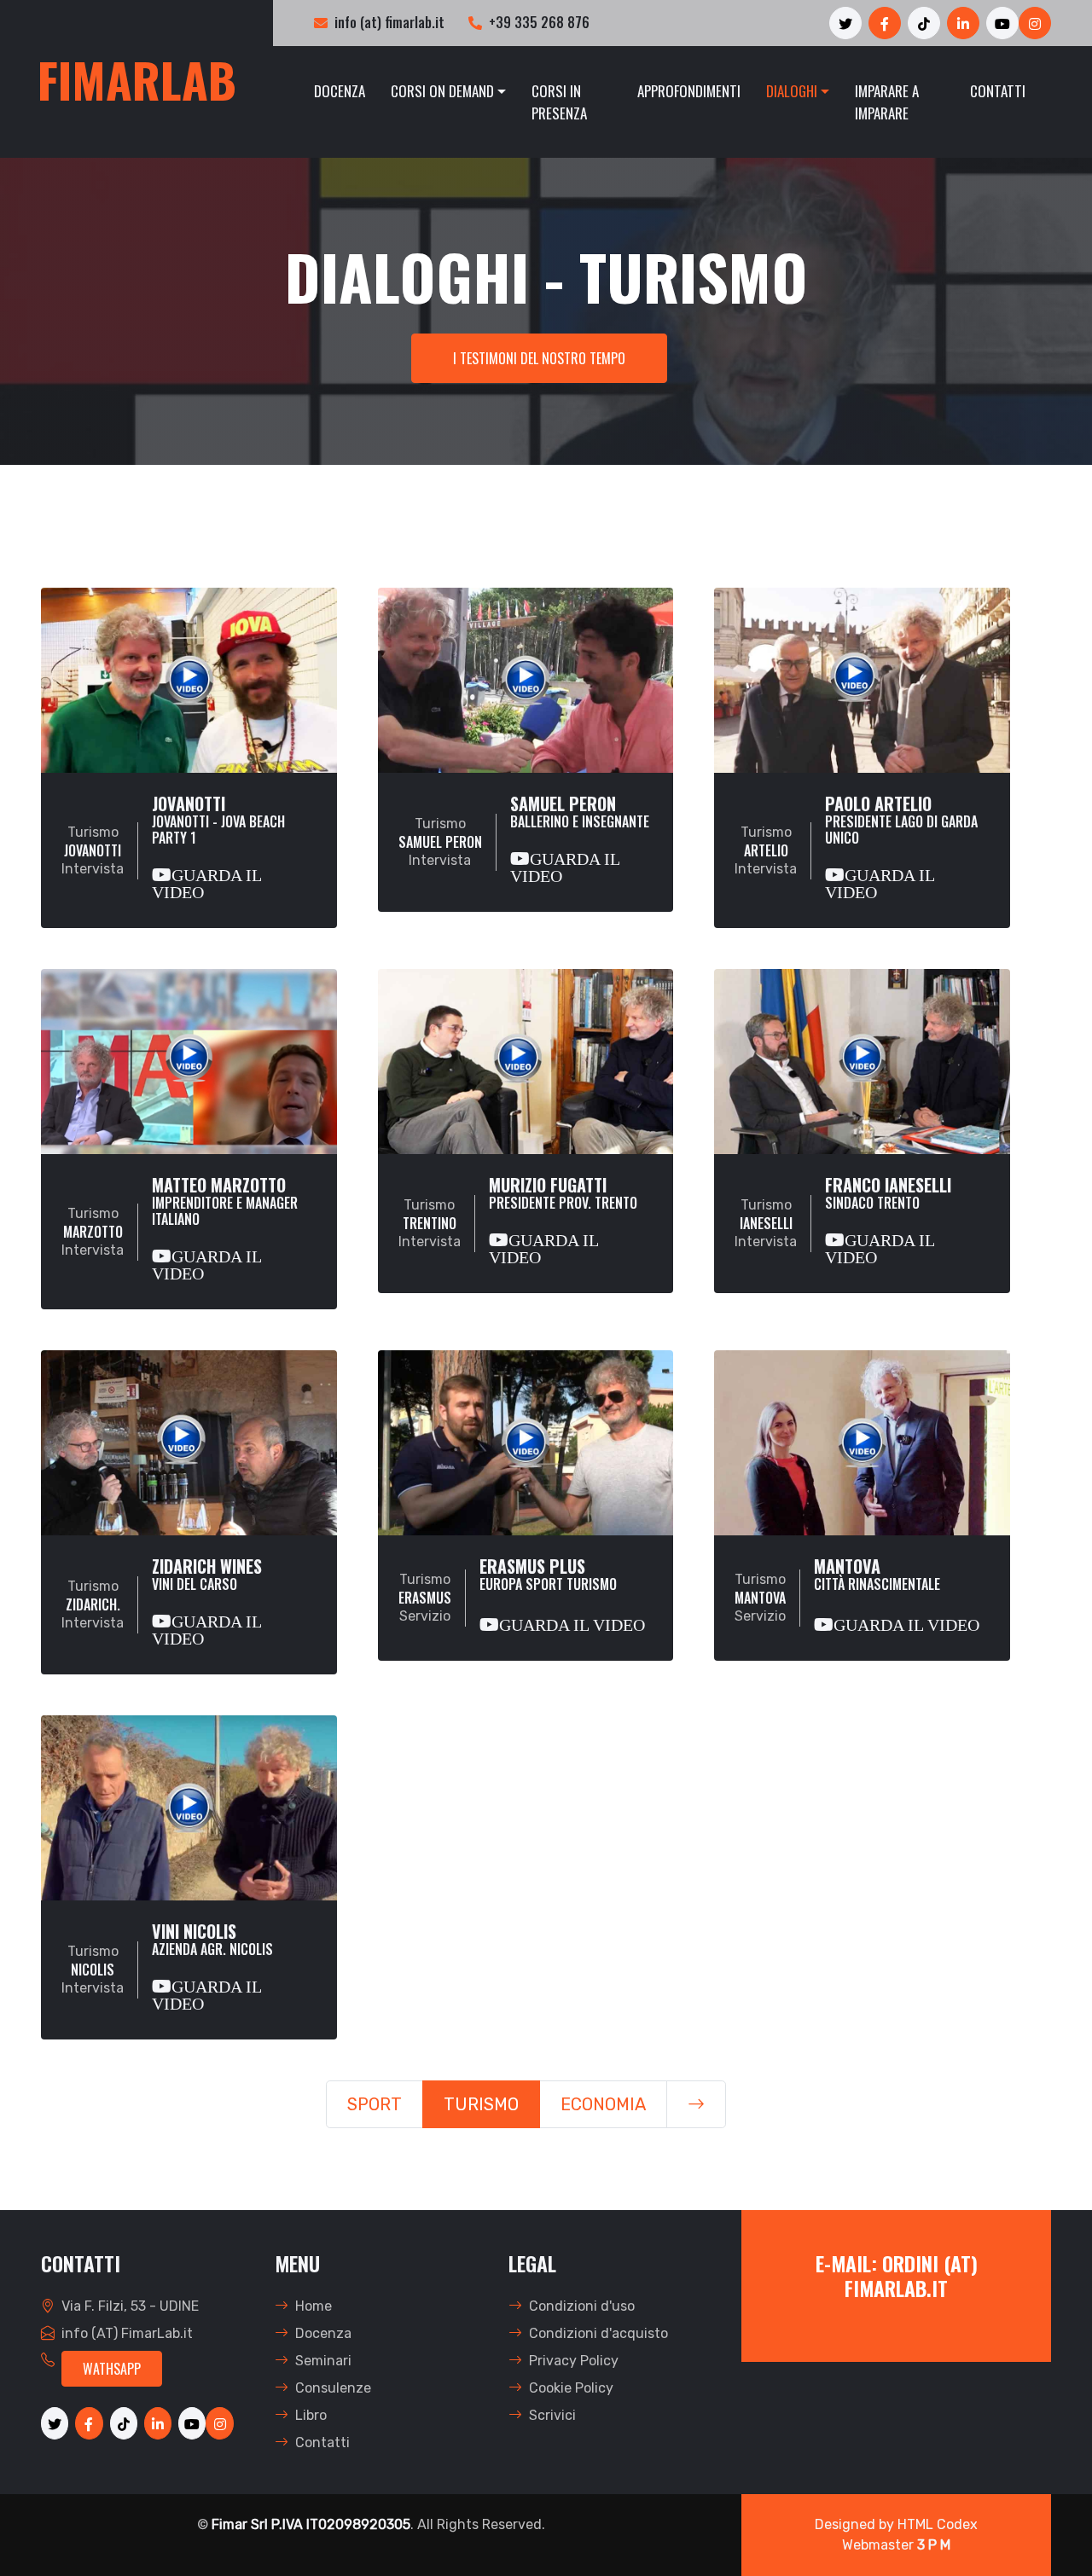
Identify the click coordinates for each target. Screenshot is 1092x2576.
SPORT (375, 2104)
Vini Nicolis (212, 1967)
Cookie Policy (571, 2388)
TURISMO (481, 2104)
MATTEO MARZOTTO (225, 1228)
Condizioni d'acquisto (598, 2333)
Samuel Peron (580, 839)
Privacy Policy (574, 2361)
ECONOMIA (603, 2104)
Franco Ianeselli (888, 1220)
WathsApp (112, 2369)
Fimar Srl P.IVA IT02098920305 (311, 2524)
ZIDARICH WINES (207, 1601)
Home (314, 2306)
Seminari (323, 2361)
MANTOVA (897, 1595)
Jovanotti (218, 847)
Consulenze (333, 2388)
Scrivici (552, 2415)
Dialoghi (792, 91)
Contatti (998, 91)
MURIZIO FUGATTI (563, 1220)
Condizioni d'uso (582, 2306)
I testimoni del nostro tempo (539, 358)
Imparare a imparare (887, 102)
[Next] (696, 2104)
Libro (311, 2415)
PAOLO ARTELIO (901, 847)
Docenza (340, 91)
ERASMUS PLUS (562, 1595)
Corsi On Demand (442, 91)
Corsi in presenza (559, 102)
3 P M (934, 2545)
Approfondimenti (689, 91)
